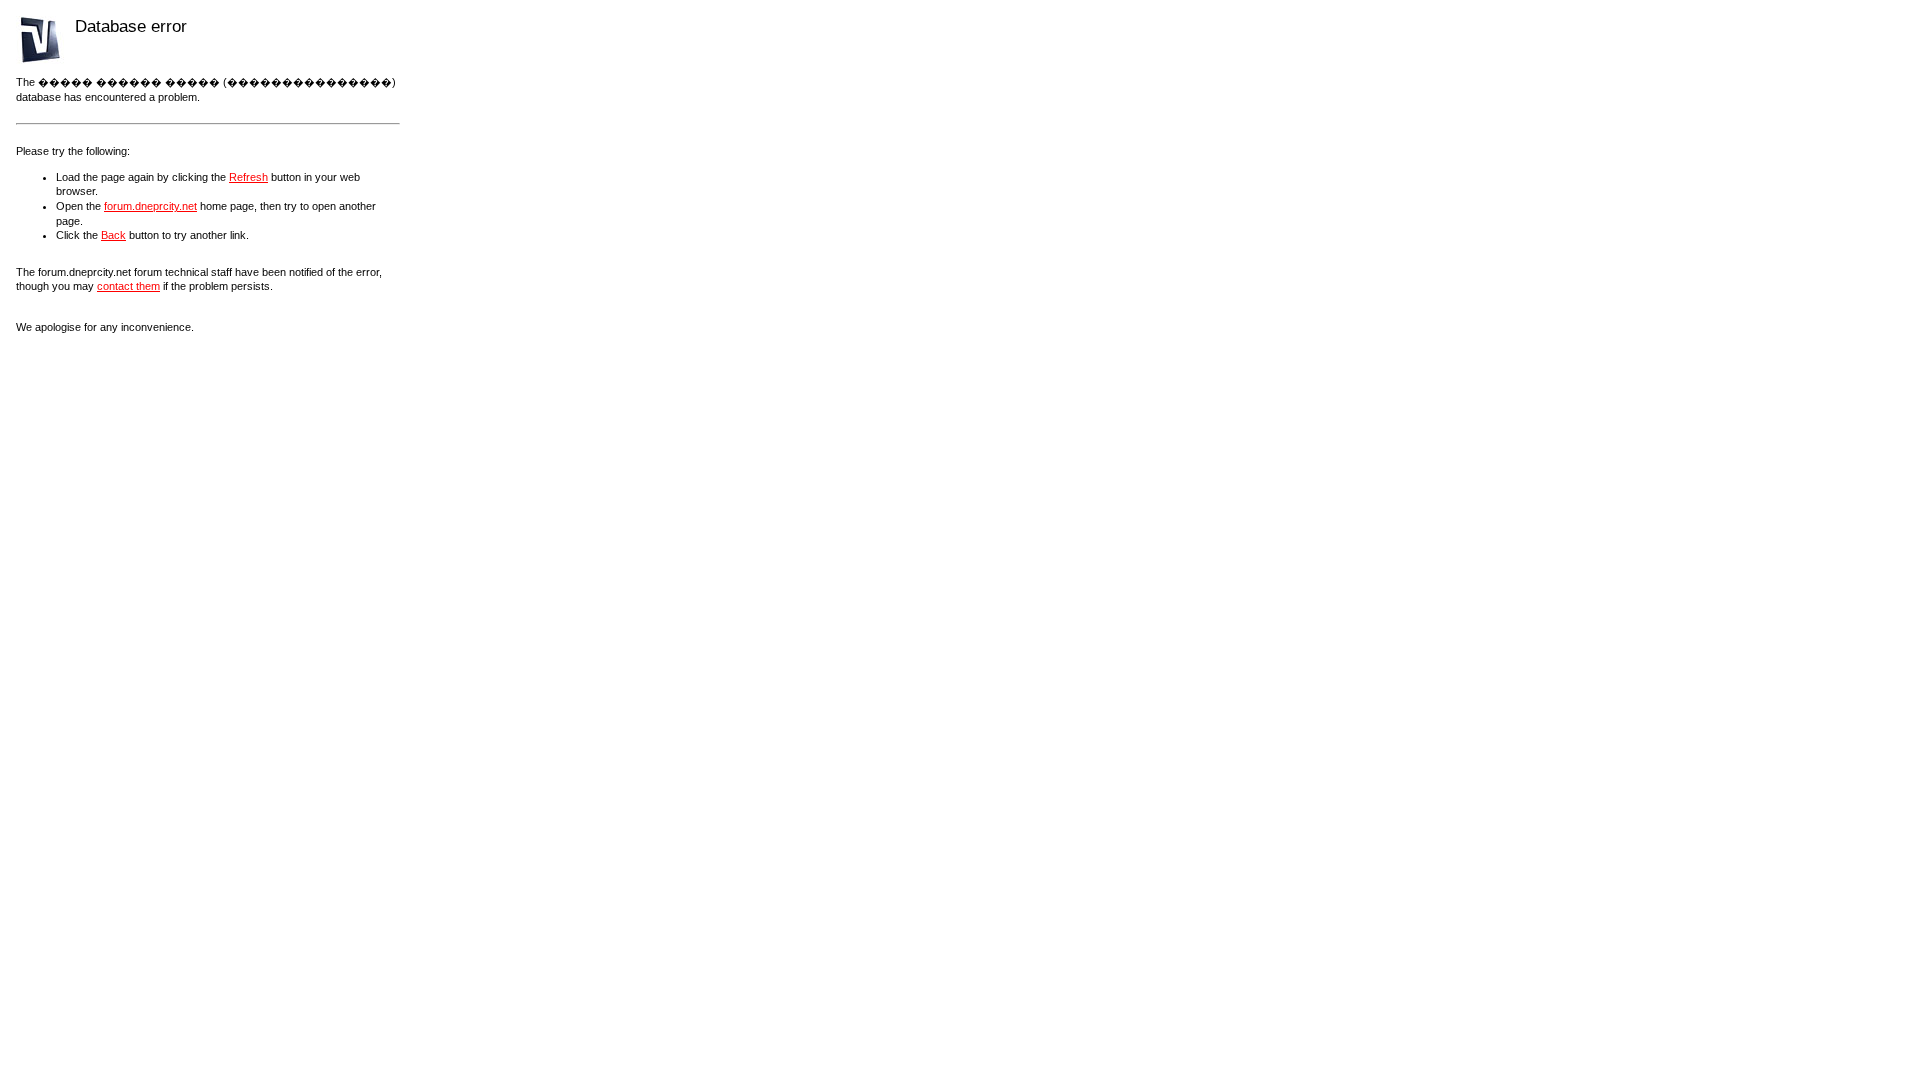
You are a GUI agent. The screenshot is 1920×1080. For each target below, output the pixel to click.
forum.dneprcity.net (150, 206)
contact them (128, 286)
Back (113, 235)
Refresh (248, 177)
